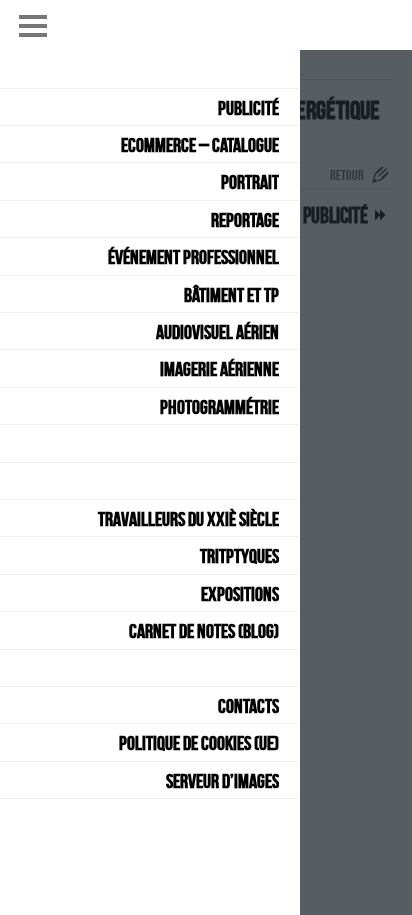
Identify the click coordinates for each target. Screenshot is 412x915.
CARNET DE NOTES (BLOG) (204, 631)
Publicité (248, 108)
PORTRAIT (250, 182)
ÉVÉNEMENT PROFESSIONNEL (193, 257)
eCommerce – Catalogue (200, 145)
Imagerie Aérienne (219, 369)
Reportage (245, 220)
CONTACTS (248, 706)
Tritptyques (239, 556)
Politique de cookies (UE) (199, 743)
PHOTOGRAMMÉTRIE (219, 407)
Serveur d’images (222, 781)
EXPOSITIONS (240, 594)
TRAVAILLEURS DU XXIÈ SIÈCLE (188, 519)
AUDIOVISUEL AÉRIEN (217, 332)
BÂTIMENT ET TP (231, 295)
